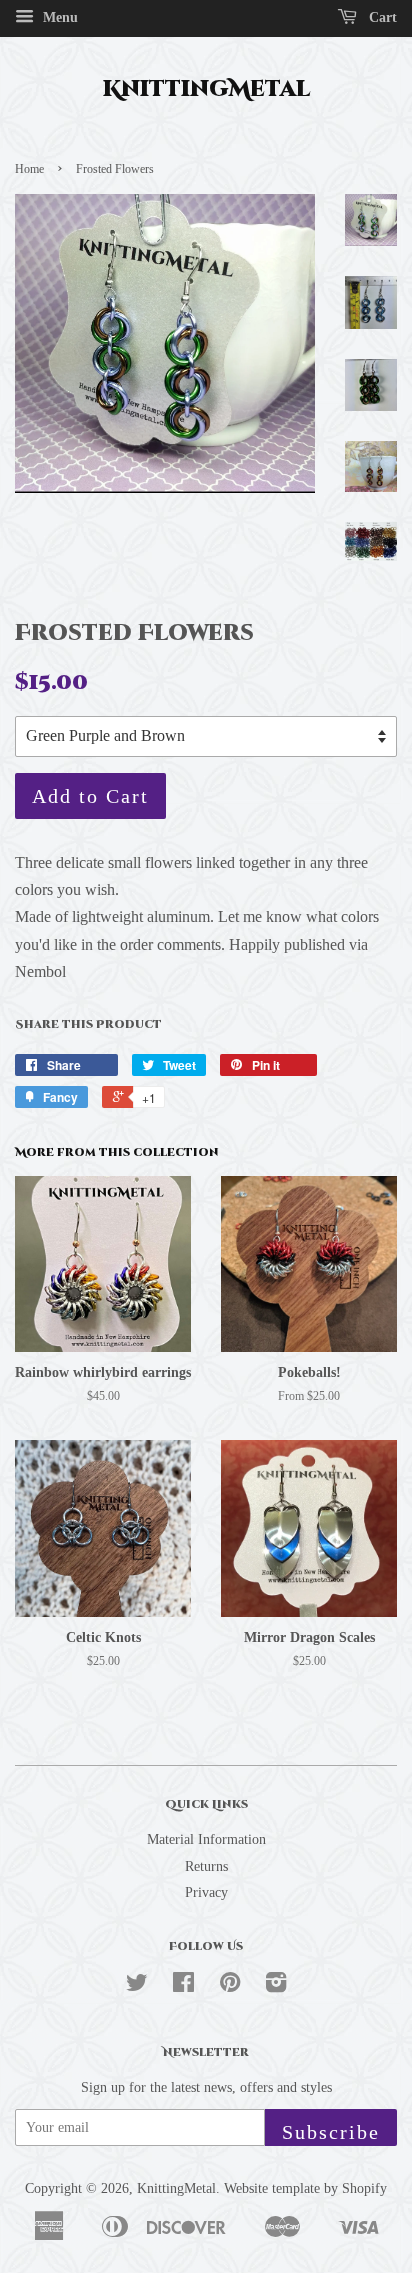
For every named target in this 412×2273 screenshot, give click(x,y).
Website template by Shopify (305, 2188)
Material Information (206, 1839)
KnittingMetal (206, 90)
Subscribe (331, 2132)
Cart (381, 17)
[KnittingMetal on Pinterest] (230, 1986)
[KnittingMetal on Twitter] (137, 1986)
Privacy (206, 1892)
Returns (206, 1866)
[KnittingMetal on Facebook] (183, 1986)
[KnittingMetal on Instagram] (276, 1986)
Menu (58, 17)
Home (29, 169)
